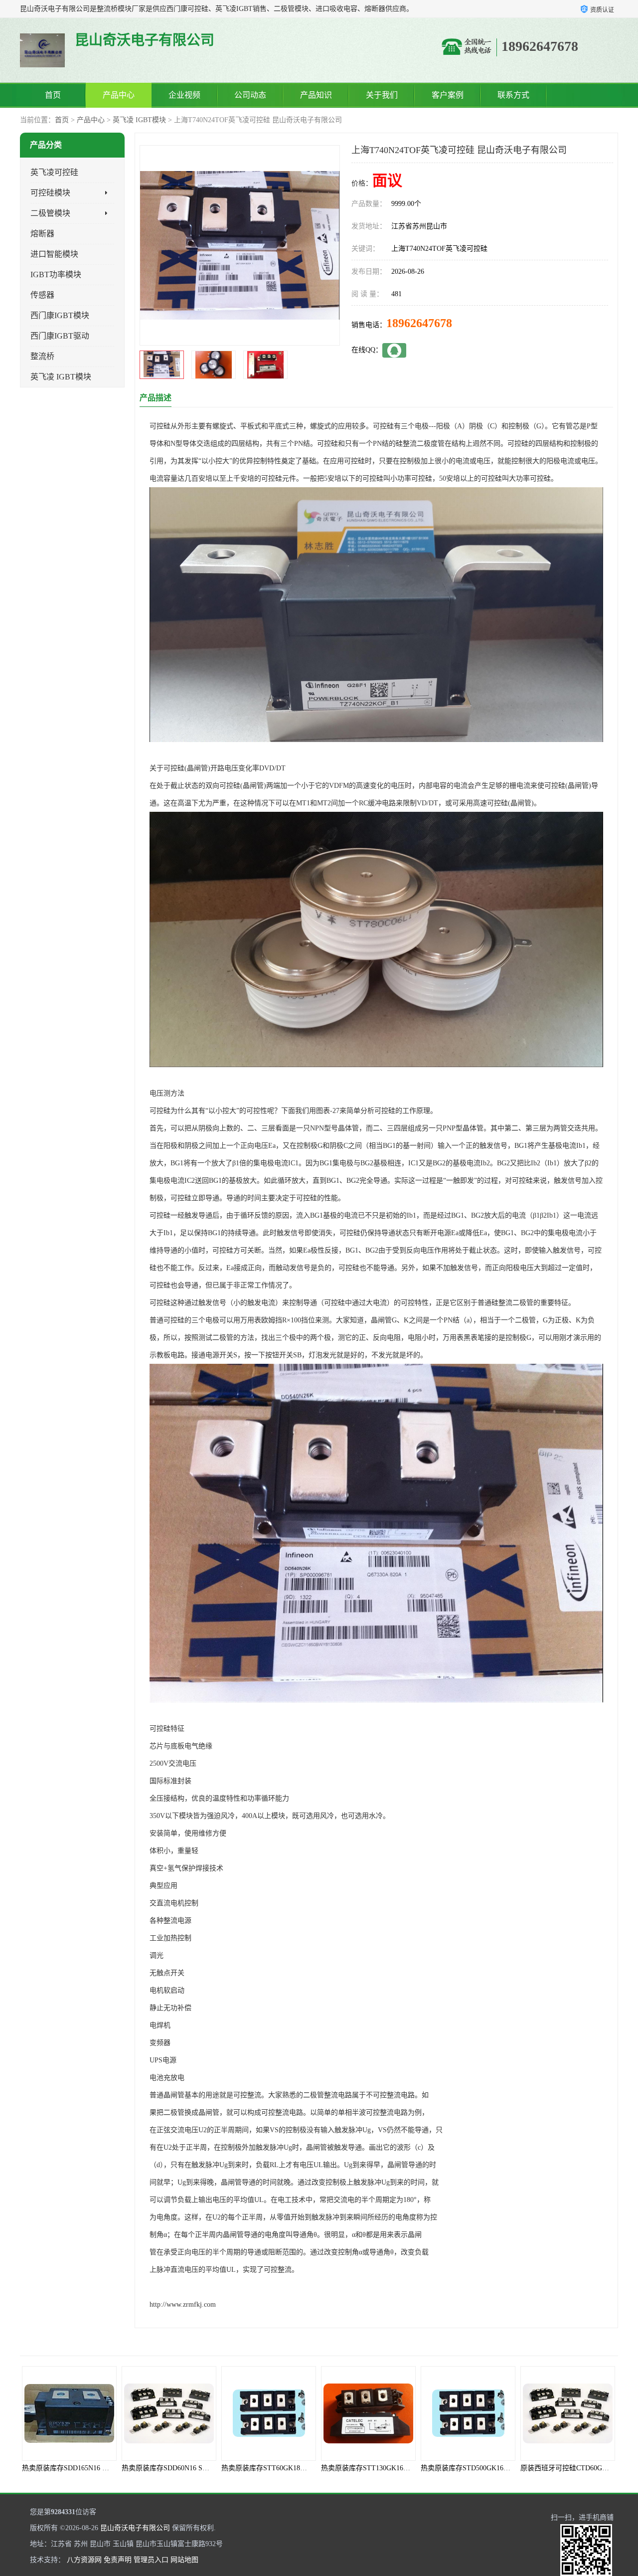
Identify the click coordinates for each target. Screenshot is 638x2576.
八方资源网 (84, 2560)
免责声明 (118, 2560)
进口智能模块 (54, 254)
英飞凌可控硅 (54, 172)
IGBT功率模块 (56, 275)
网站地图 (184, 2560)
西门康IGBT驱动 (60, 336)
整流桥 (42, 356)
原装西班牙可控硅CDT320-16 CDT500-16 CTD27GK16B (532, 2468)
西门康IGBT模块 (60, 315)
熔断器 (42, 234)
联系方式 (513, 95)
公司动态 (250, 95)
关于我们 (382, 95)
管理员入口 (151, 2560)
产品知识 (316, 95)
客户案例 (448, 95)
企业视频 (184, 95)
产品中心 (119, 95)
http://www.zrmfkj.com (183, 2304)
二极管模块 (50, 213)
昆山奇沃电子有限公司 (135, 2528)
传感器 (42, 295)
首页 (53, 95)
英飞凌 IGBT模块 (139, 120)
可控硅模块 (50, 193)
